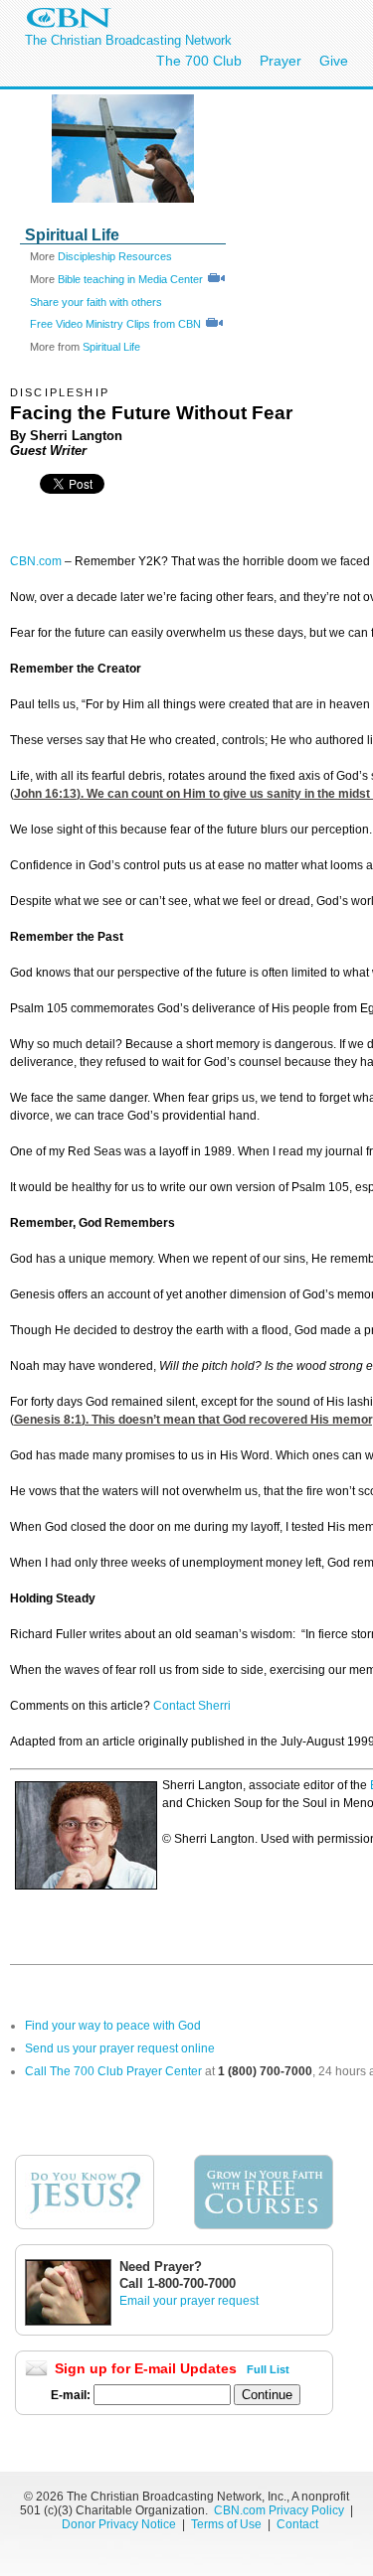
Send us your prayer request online (120, 2048)
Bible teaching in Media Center (130, 279)
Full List (268, 2369)
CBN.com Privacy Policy (279, 2510)
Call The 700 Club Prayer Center (113, 2071)
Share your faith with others (96, 302)
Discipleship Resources (115, 256)
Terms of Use (228, 2524)
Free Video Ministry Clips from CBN (117, 324)
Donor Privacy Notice (119, 2524)
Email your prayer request (189, 2301)
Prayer (280, 61)
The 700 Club (199, 61)
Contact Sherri (192, 1706)
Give (334, 61)
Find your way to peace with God (113, 2026)
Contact (297, 2524)
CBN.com (36, 561)
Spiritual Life (111, 347)
